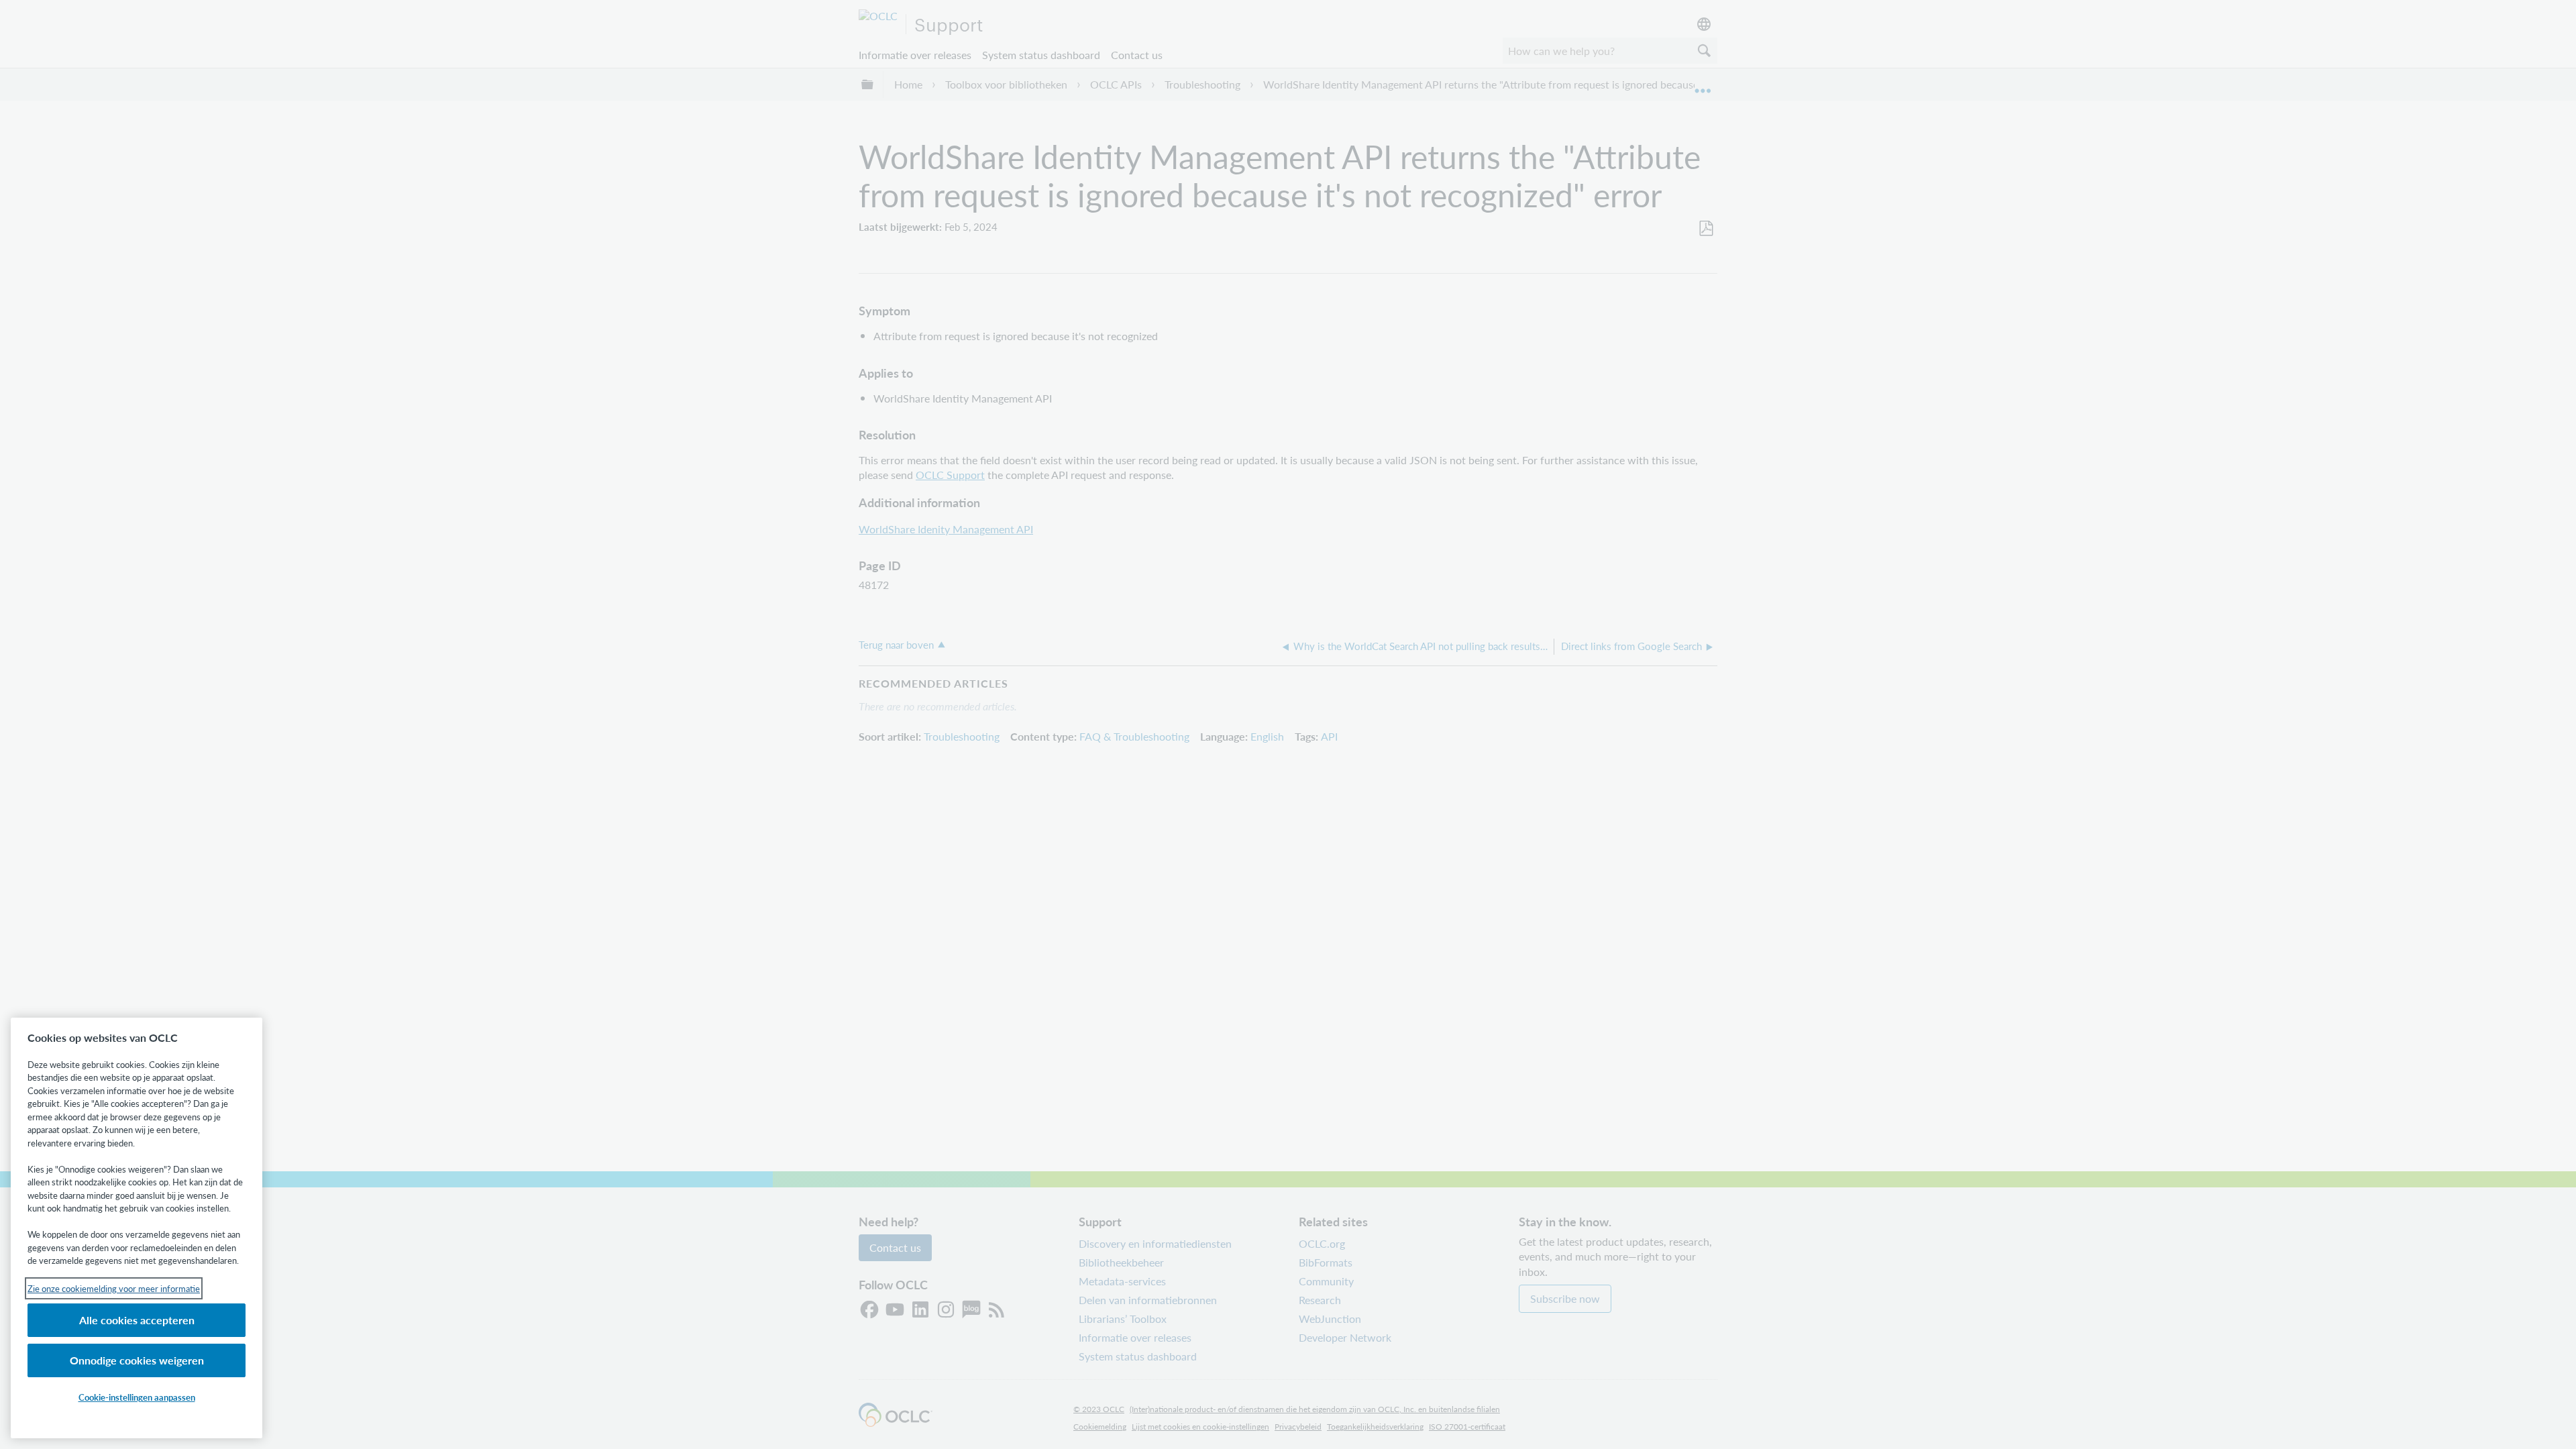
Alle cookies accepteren (137, 1320)
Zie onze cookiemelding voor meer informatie (114, 1288)
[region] (137, 1228)
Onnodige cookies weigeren (137, 1360)
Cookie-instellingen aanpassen (137, 1397)
